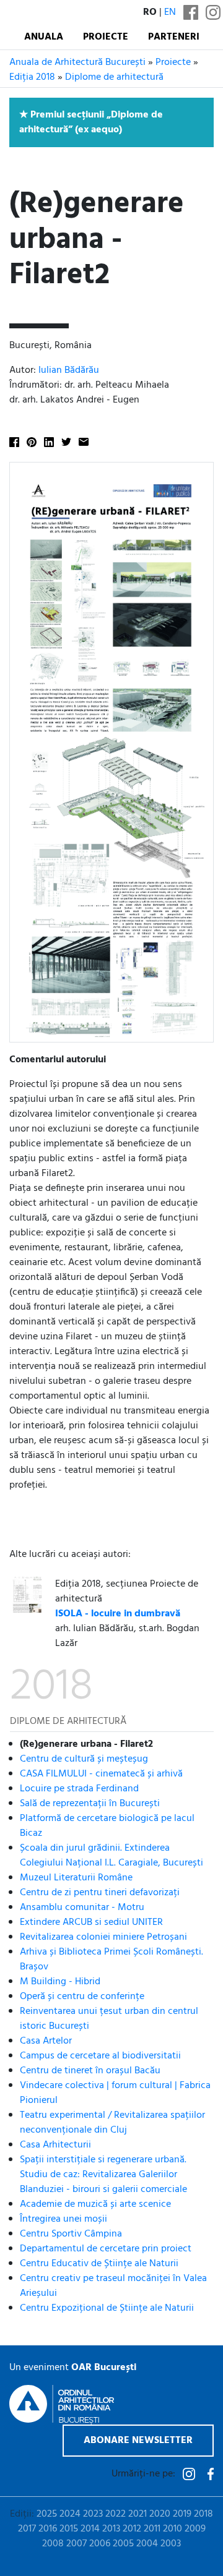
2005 (123, 2544)
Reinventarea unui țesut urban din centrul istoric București (109, 2019)
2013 (111, 2529)
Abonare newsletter (138, 2441)
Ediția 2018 (32, 77)
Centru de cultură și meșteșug (84, 1759)
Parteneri (174, 37)
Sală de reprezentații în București (90, 1804)
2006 (100, 2544)
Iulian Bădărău (69, 370)
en (170, 12)
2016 (48, 2529)
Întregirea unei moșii (63, 2219)
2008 (53, 2544)
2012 (132, 2529)
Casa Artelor (46, 2041)
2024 (70, 2514)
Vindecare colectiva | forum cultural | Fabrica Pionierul (115, 2093)
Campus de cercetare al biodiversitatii (100, 2056)
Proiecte (106, 37)
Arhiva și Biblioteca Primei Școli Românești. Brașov (111, 1960)
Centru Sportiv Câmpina (71, 2234)
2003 (171, 2544)
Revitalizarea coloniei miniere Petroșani (103, 1937)
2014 (90, 2529)
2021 (138, 2514)
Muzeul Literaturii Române (76, 1878)
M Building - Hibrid (60, 1982)
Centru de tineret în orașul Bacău (90, 2071)
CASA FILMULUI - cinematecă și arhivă (101, 1774)
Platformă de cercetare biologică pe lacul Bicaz (107, 1826)
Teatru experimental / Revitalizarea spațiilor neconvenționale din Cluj (112, 2123)
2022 (116, 2514)
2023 (93, 2514)
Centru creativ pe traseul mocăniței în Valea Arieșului (113, 2286)
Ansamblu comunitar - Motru (82, 1908)
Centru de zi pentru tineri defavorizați (100, 1893)
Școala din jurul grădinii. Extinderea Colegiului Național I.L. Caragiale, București (111, 1856)
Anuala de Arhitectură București (77, 62)
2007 (77, 2544)
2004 (147, 2544)
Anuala (44, 37)
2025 (47, 2514)
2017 (27, 2529)
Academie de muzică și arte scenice (95, 2204)
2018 (203, 2514)
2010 (173, 2529)
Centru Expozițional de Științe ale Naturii (107, 2308)
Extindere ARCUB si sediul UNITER (91, 1922)
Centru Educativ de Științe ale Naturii (99, 2264)
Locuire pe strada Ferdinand (79, 1789)
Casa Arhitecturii (55, 2145)
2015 (69, 2529)
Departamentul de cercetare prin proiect (106, 2249)
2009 (195, 2529)
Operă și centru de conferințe (82, 1997)
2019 (182, 2514)
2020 (160, 2514)
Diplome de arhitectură (114, 77)
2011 (152, 2529)
